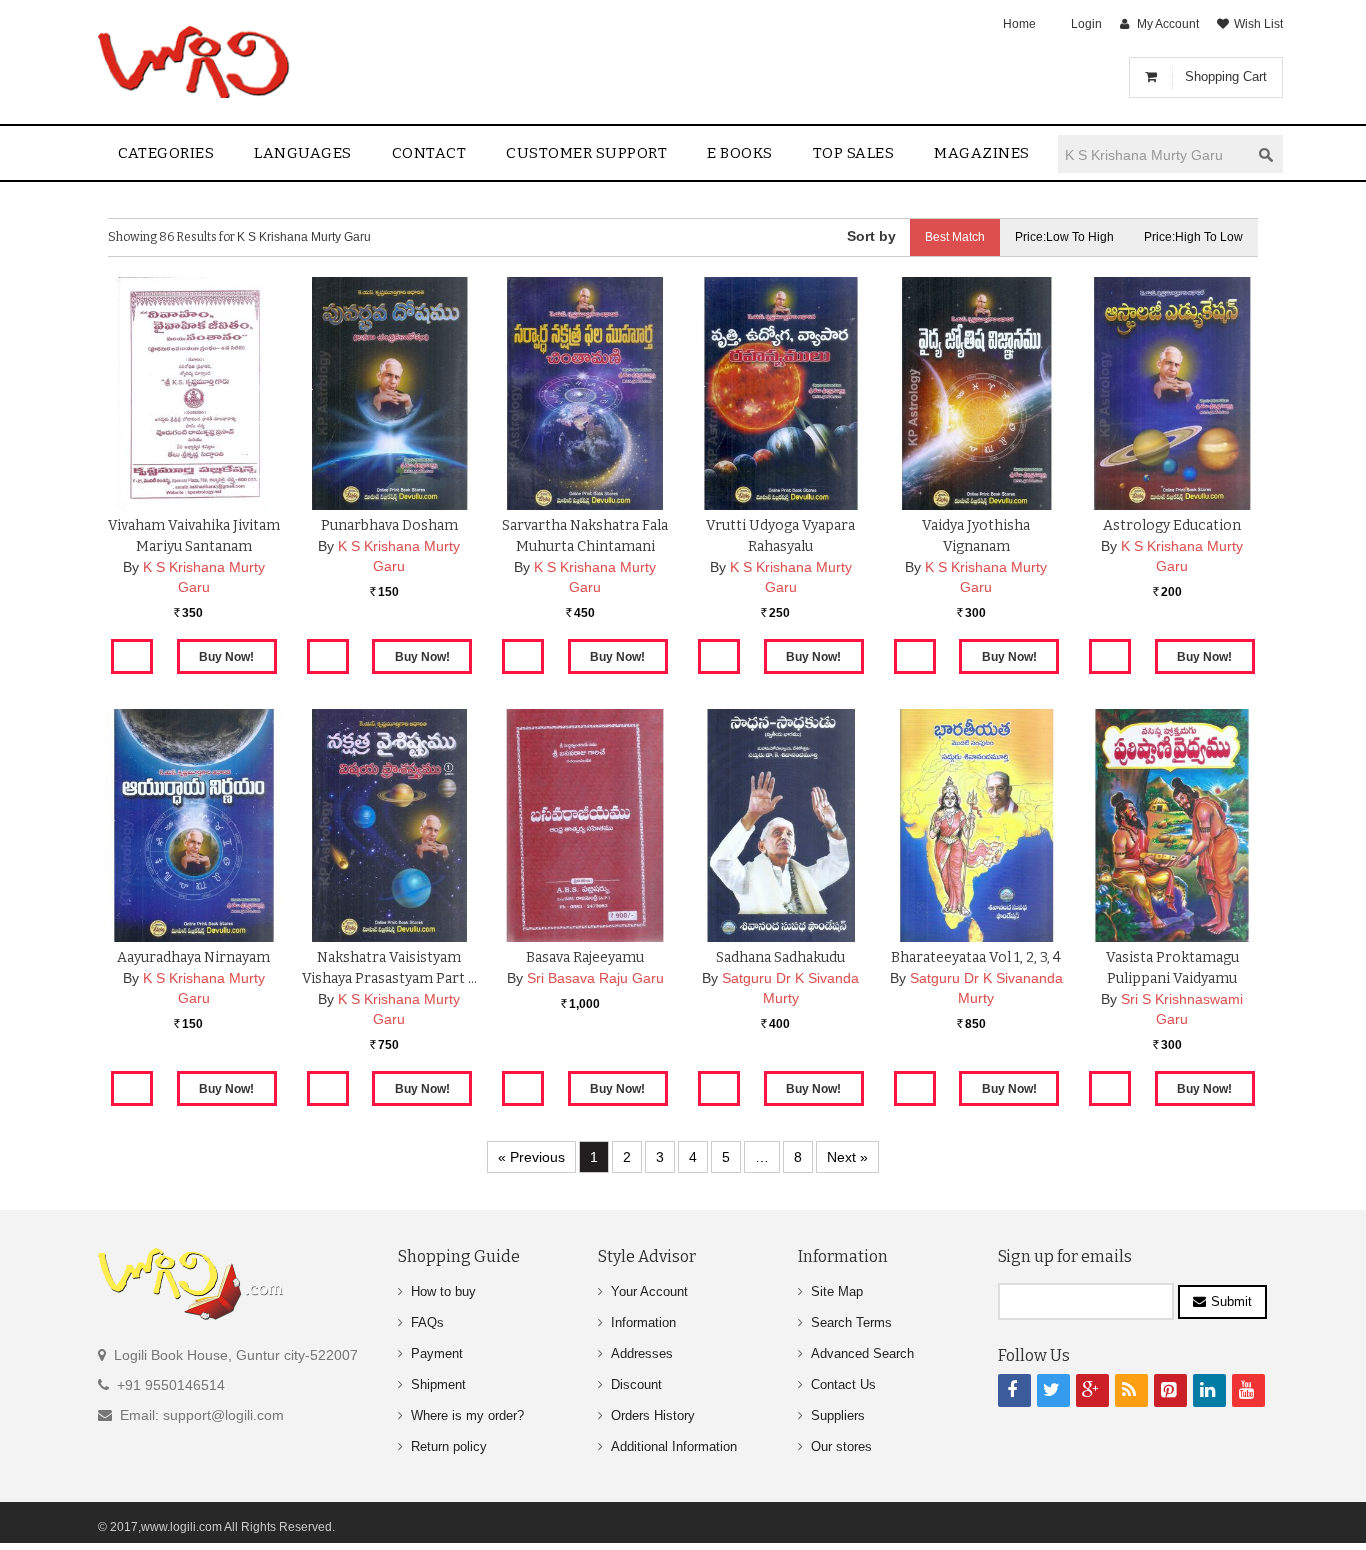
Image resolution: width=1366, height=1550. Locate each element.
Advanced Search (862, 1353)
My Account (1168, 24)
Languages (303, 153)
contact (429, 153)
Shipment (438, 1384)
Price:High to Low (1193, 237)
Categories (166, 153)
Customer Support (586, 153)
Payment (437, 1353)
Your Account (649, 1291)
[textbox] (1154, 154)
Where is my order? (467, 1415)
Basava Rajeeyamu (585, 957)
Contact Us (843, 1384)
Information (643, 1322)
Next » (847, 1157)
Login (1086, 24)
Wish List (1258, 24)
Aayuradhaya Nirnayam (193, 957)
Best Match (955, 237)
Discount (636, 1384)
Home (1019, 24)
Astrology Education (1172, 525)
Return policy (449, 1446)
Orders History (653, 1415)
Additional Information (674, 1446)
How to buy (443, 1291)
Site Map (837, 1291)
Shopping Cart (1226, 76)
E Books (740, 153)
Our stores (841, 1446)
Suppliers (838, 1415)
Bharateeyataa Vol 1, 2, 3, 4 (976, 957)
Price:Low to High (1064, 237)
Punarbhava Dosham (389, 525)
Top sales (854, 153)
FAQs (427, 1322)
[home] (195, 62)
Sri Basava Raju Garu (595, 978)
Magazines (982, 153)
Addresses (642, 1353)
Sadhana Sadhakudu (780, 957)
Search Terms (851, 1322)
